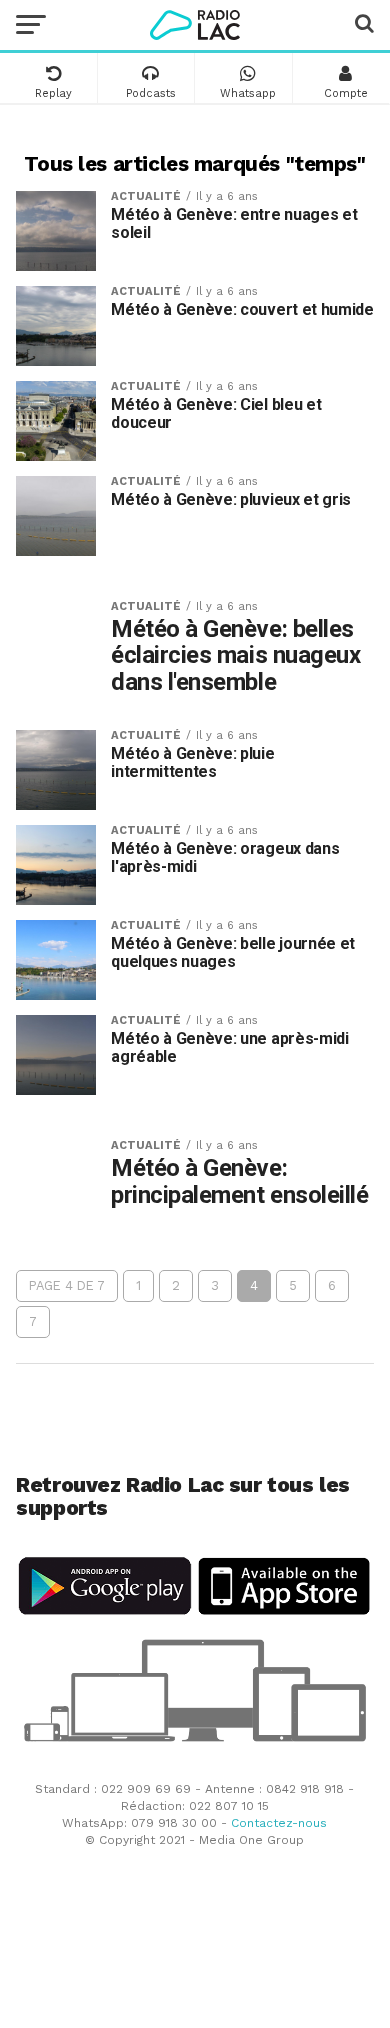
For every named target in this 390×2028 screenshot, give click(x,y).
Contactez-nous (279, 1823)
